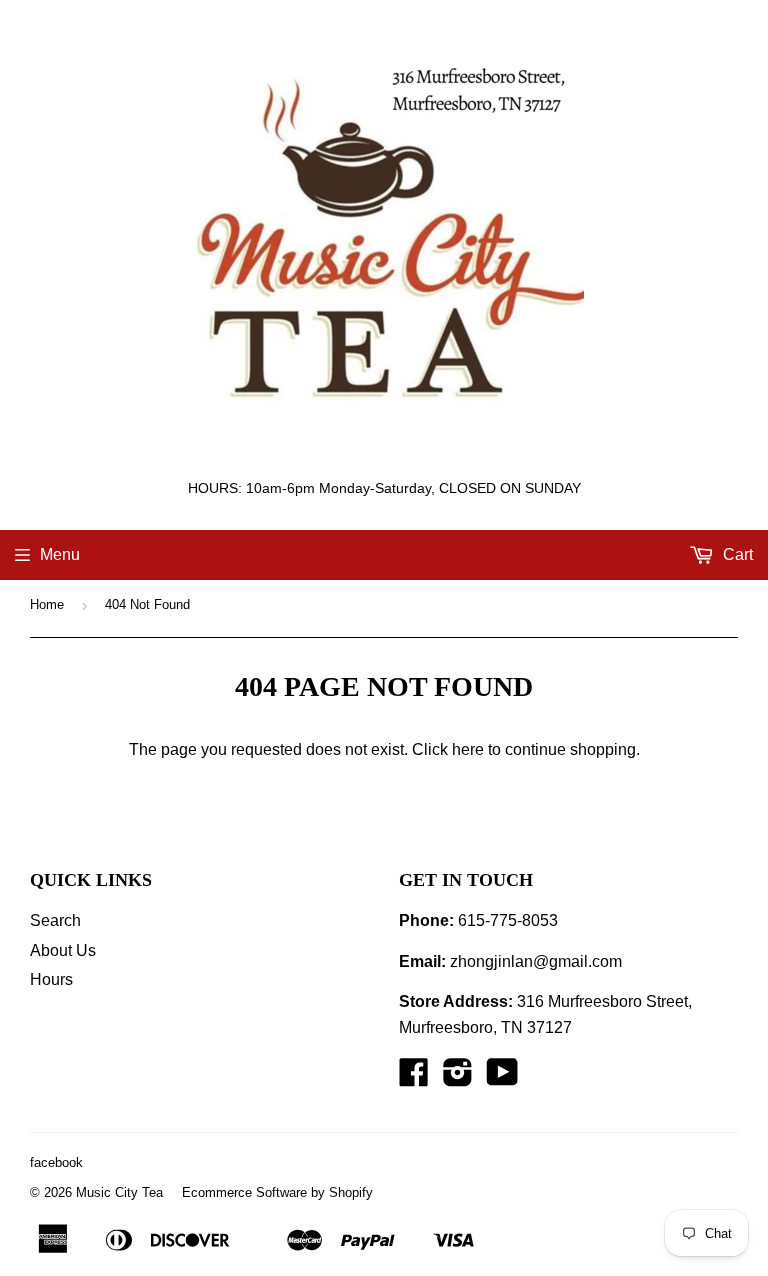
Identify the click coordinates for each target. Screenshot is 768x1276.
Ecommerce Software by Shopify (277, 1192)
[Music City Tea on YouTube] (502, 1078)
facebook (56, 1162)
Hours (51, 979)
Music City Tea (119, 1192)
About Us (63, 950)
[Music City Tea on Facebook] (414, 1078)
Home (47, 604)
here (468, 749)
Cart (736, 554)
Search (55, 920)
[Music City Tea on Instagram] (458, 1078)
